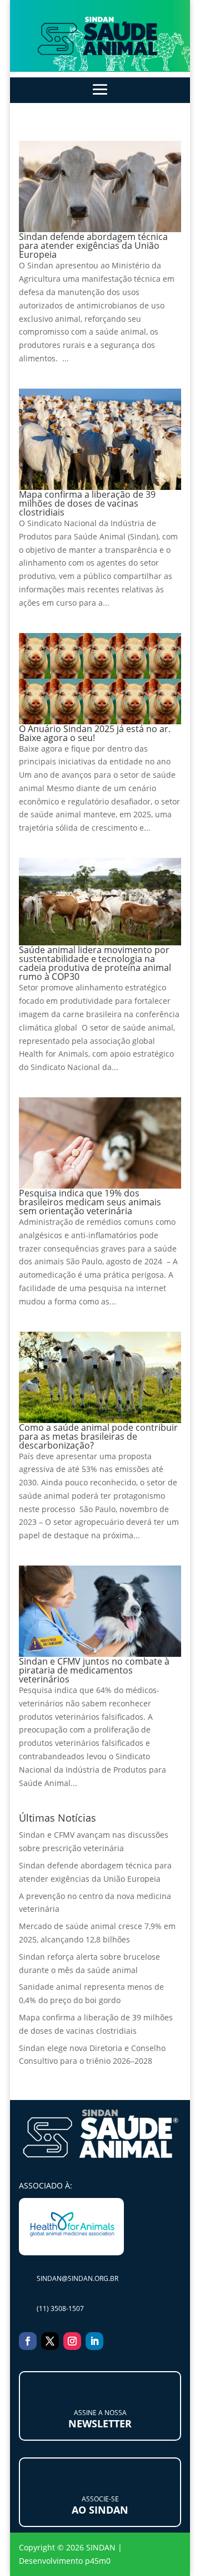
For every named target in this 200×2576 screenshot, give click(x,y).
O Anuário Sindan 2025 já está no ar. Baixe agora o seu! (95, 733)
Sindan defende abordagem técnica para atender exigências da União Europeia (93, 246)
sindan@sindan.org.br (77, 2278)
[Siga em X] (50, 2341)
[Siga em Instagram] (72, 2341)
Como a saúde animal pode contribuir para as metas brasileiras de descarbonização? (98, 1436)
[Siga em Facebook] (28, 2341)
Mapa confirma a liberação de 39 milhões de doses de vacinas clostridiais (87, 503)
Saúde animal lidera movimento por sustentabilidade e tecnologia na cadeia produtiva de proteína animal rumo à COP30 (95, 963)
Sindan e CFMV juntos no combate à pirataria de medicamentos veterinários (94, 1670)
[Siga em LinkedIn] (94, 2341)
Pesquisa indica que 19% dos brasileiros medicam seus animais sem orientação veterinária (90, 1202)
